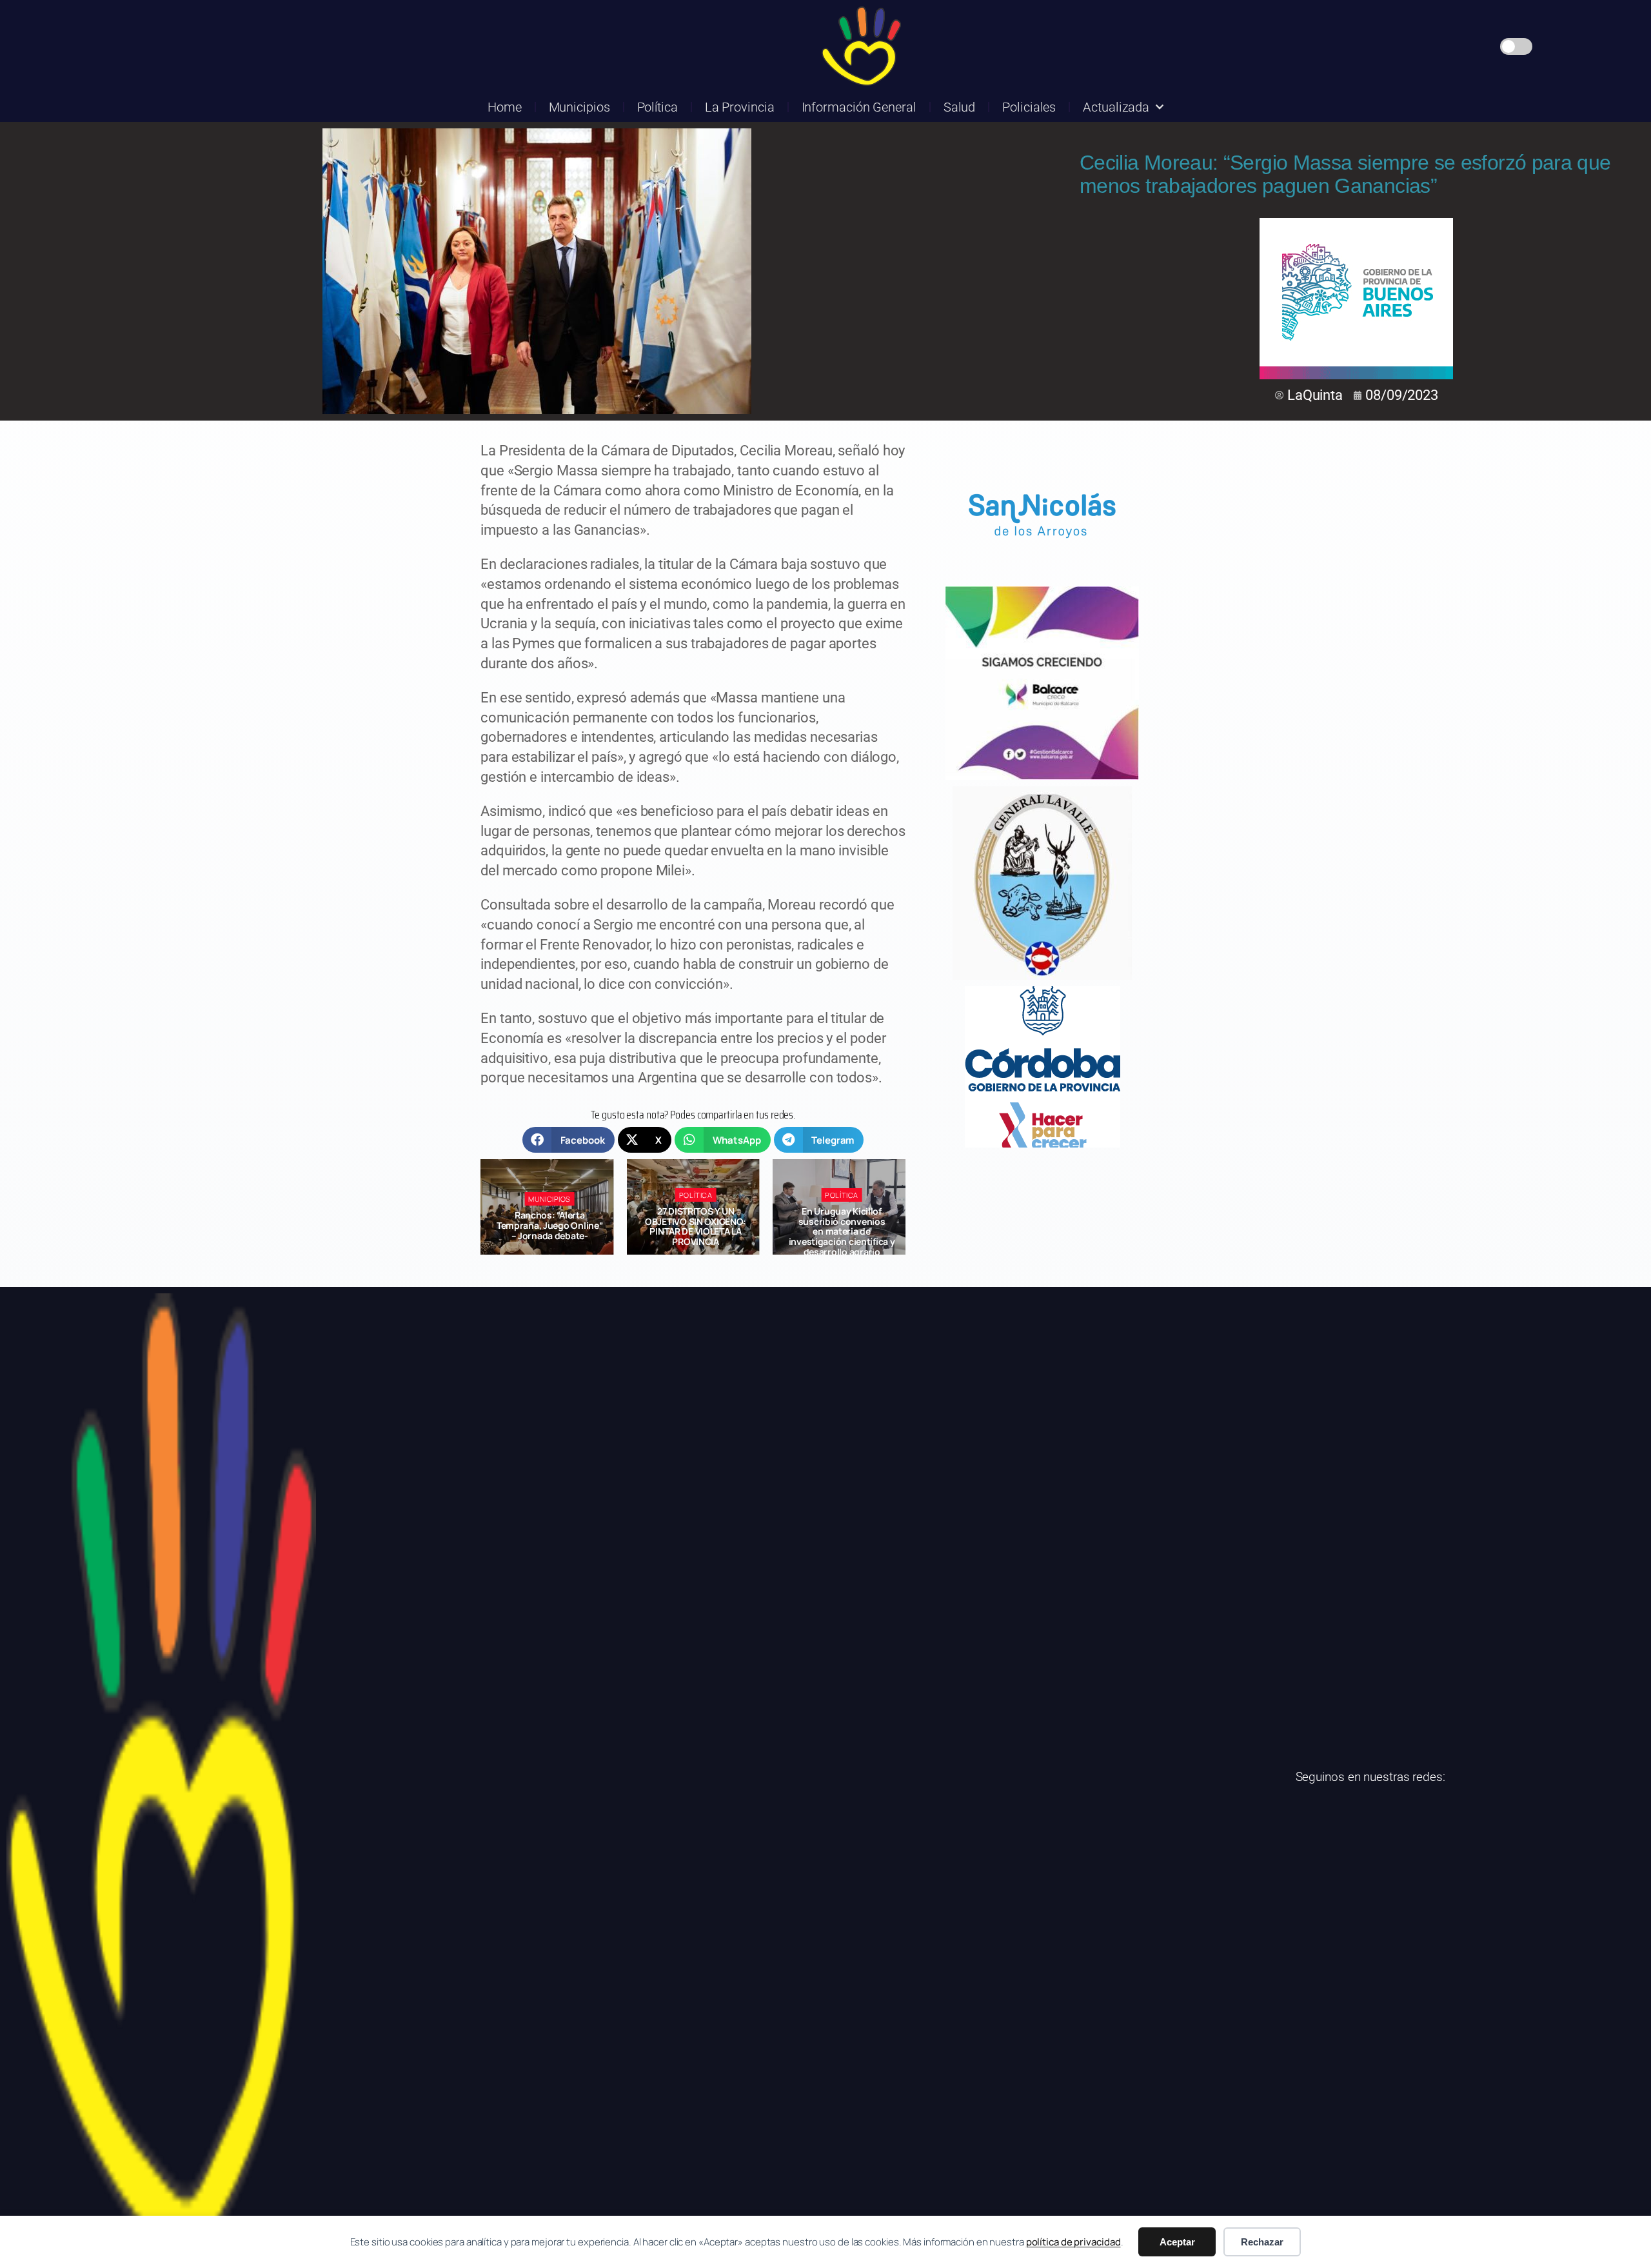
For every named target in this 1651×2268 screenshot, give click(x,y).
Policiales (1029, 107)
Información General (859, 107)
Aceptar (1177, 2242)
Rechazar (1262, 2242)
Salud (960, 107)
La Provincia (740, 107)
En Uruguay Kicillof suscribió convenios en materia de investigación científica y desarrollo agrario (696, 1231)
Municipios (579, 107)
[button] (568, 1140)
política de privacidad (1073, 2242)
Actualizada (1116, 107)
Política (657, 107)
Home (505, 107)
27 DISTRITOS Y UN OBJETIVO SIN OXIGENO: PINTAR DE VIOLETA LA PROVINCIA (550, 1226)
